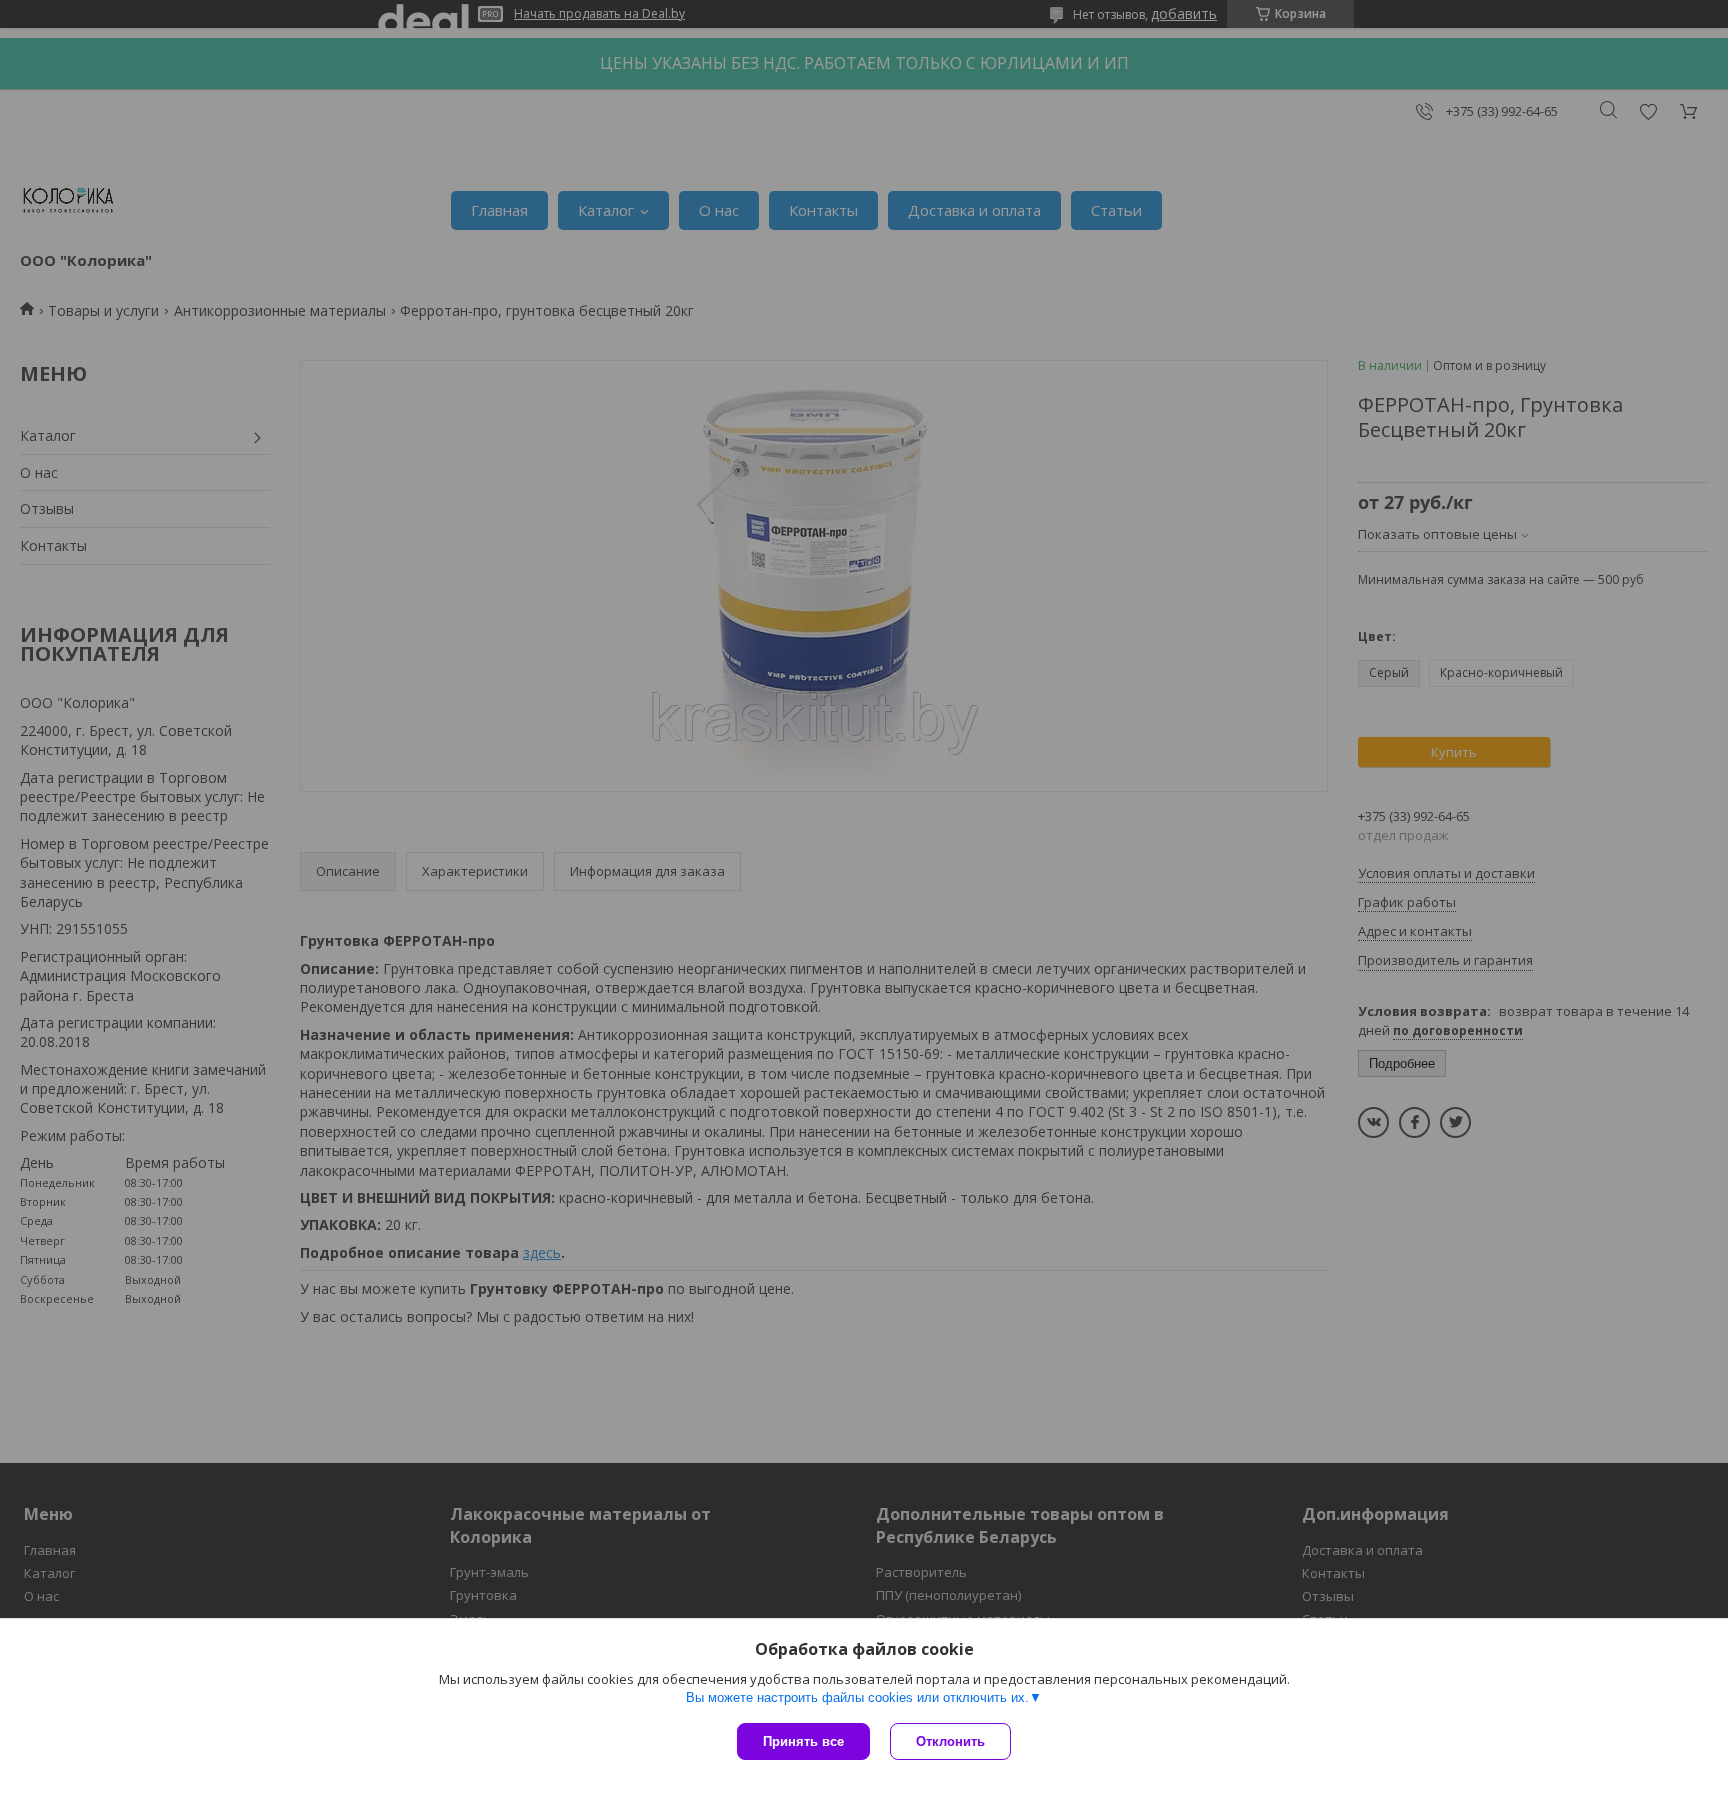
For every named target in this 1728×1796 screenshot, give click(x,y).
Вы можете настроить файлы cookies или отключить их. (857, 1697)
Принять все (803, 1741)
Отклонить (950, 1741)
